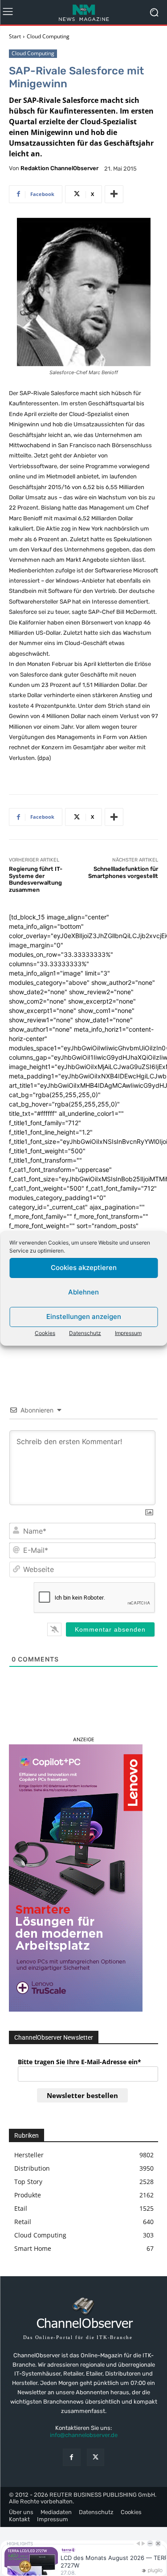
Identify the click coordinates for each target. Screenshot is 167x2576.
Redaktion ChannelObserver (59, 168)
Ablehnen (83, 1292)
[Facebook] (71, 2457)
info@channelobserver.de (84, 2435)
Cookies (45, 1333)
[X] (96, 2457)
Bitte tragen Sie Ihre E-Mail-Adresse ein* (79, 2062)
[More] (114, 194)
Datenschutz (85, 1333)
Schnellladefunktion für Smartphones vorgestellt (123, 872)
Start (15, 36)
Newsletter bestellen (82, 2095)
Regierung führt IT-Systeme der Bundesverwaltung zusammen (36, 879)
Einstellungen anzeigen (84, 1317)
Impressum (128, 1333)
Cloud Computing (48, 36)
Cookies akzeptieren (84, 1268)
